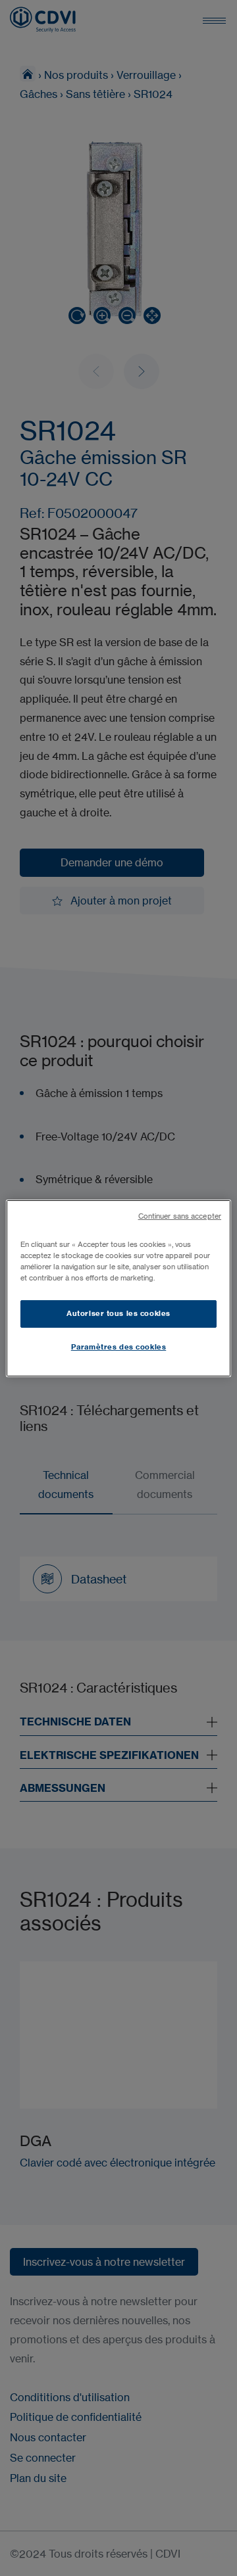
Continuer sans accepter (180, 1216)
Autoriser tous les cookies (118, 1313)
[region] (118, 1288)
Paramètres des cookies (119, 1347)
